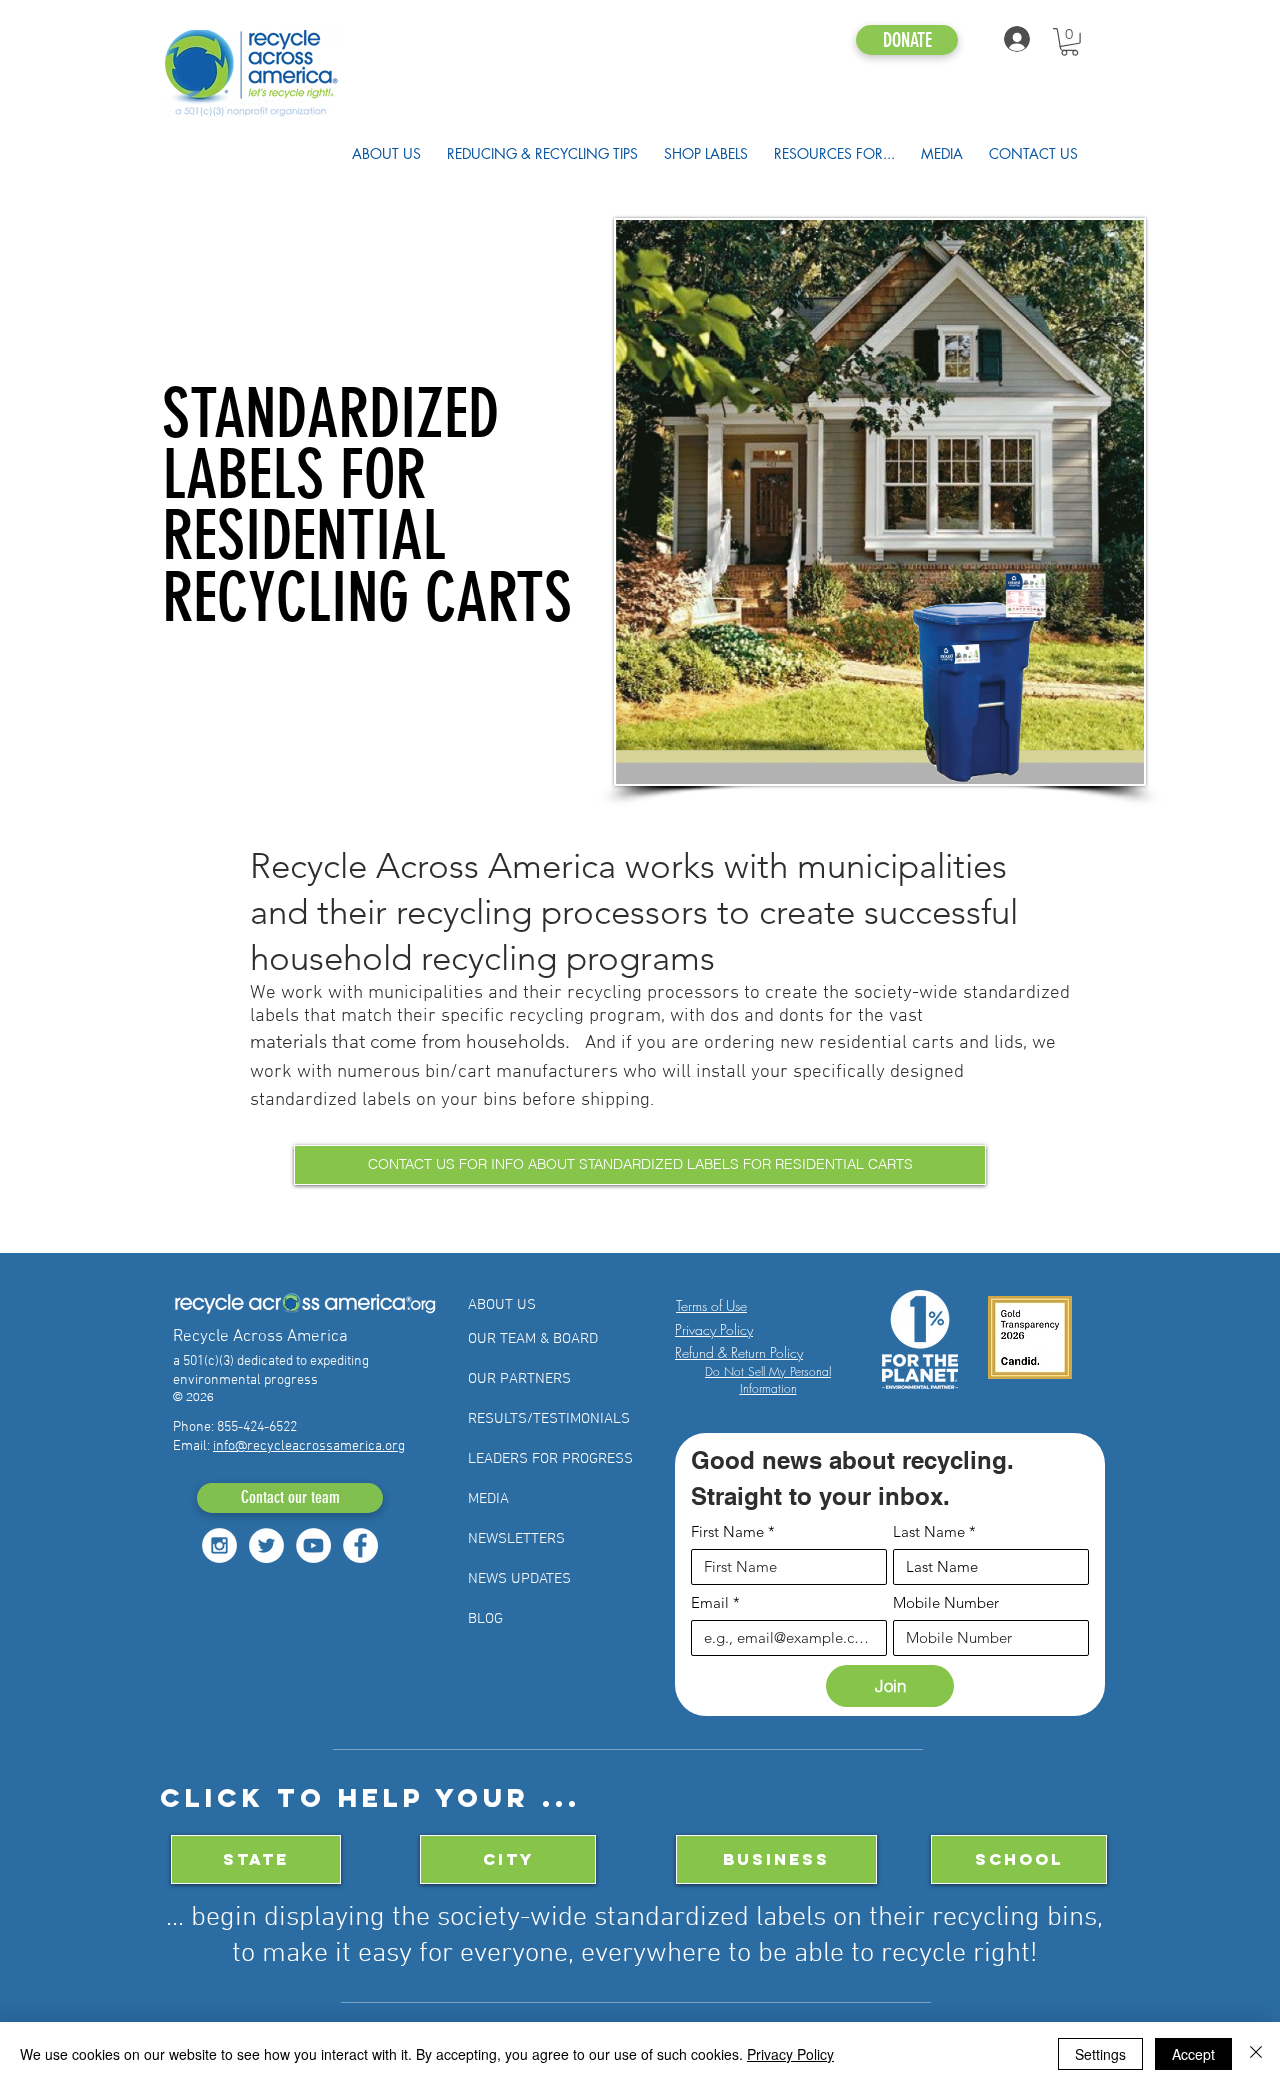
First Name (733, 1532)
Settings (1100, 2054)
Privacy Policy (790, 2054)
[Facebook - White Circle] (360, 1545)
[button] (1069, 42)
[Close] (1256, 2054)
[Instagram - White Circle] (219, 1545)
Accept (1193, 2054)
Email (715, 1603)
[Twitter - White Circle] (266, 1545)
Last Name (934, 1532)
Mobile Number (946, 1603)
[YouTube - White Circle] (313, 1545)
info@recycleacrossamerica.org (309, 1446)
